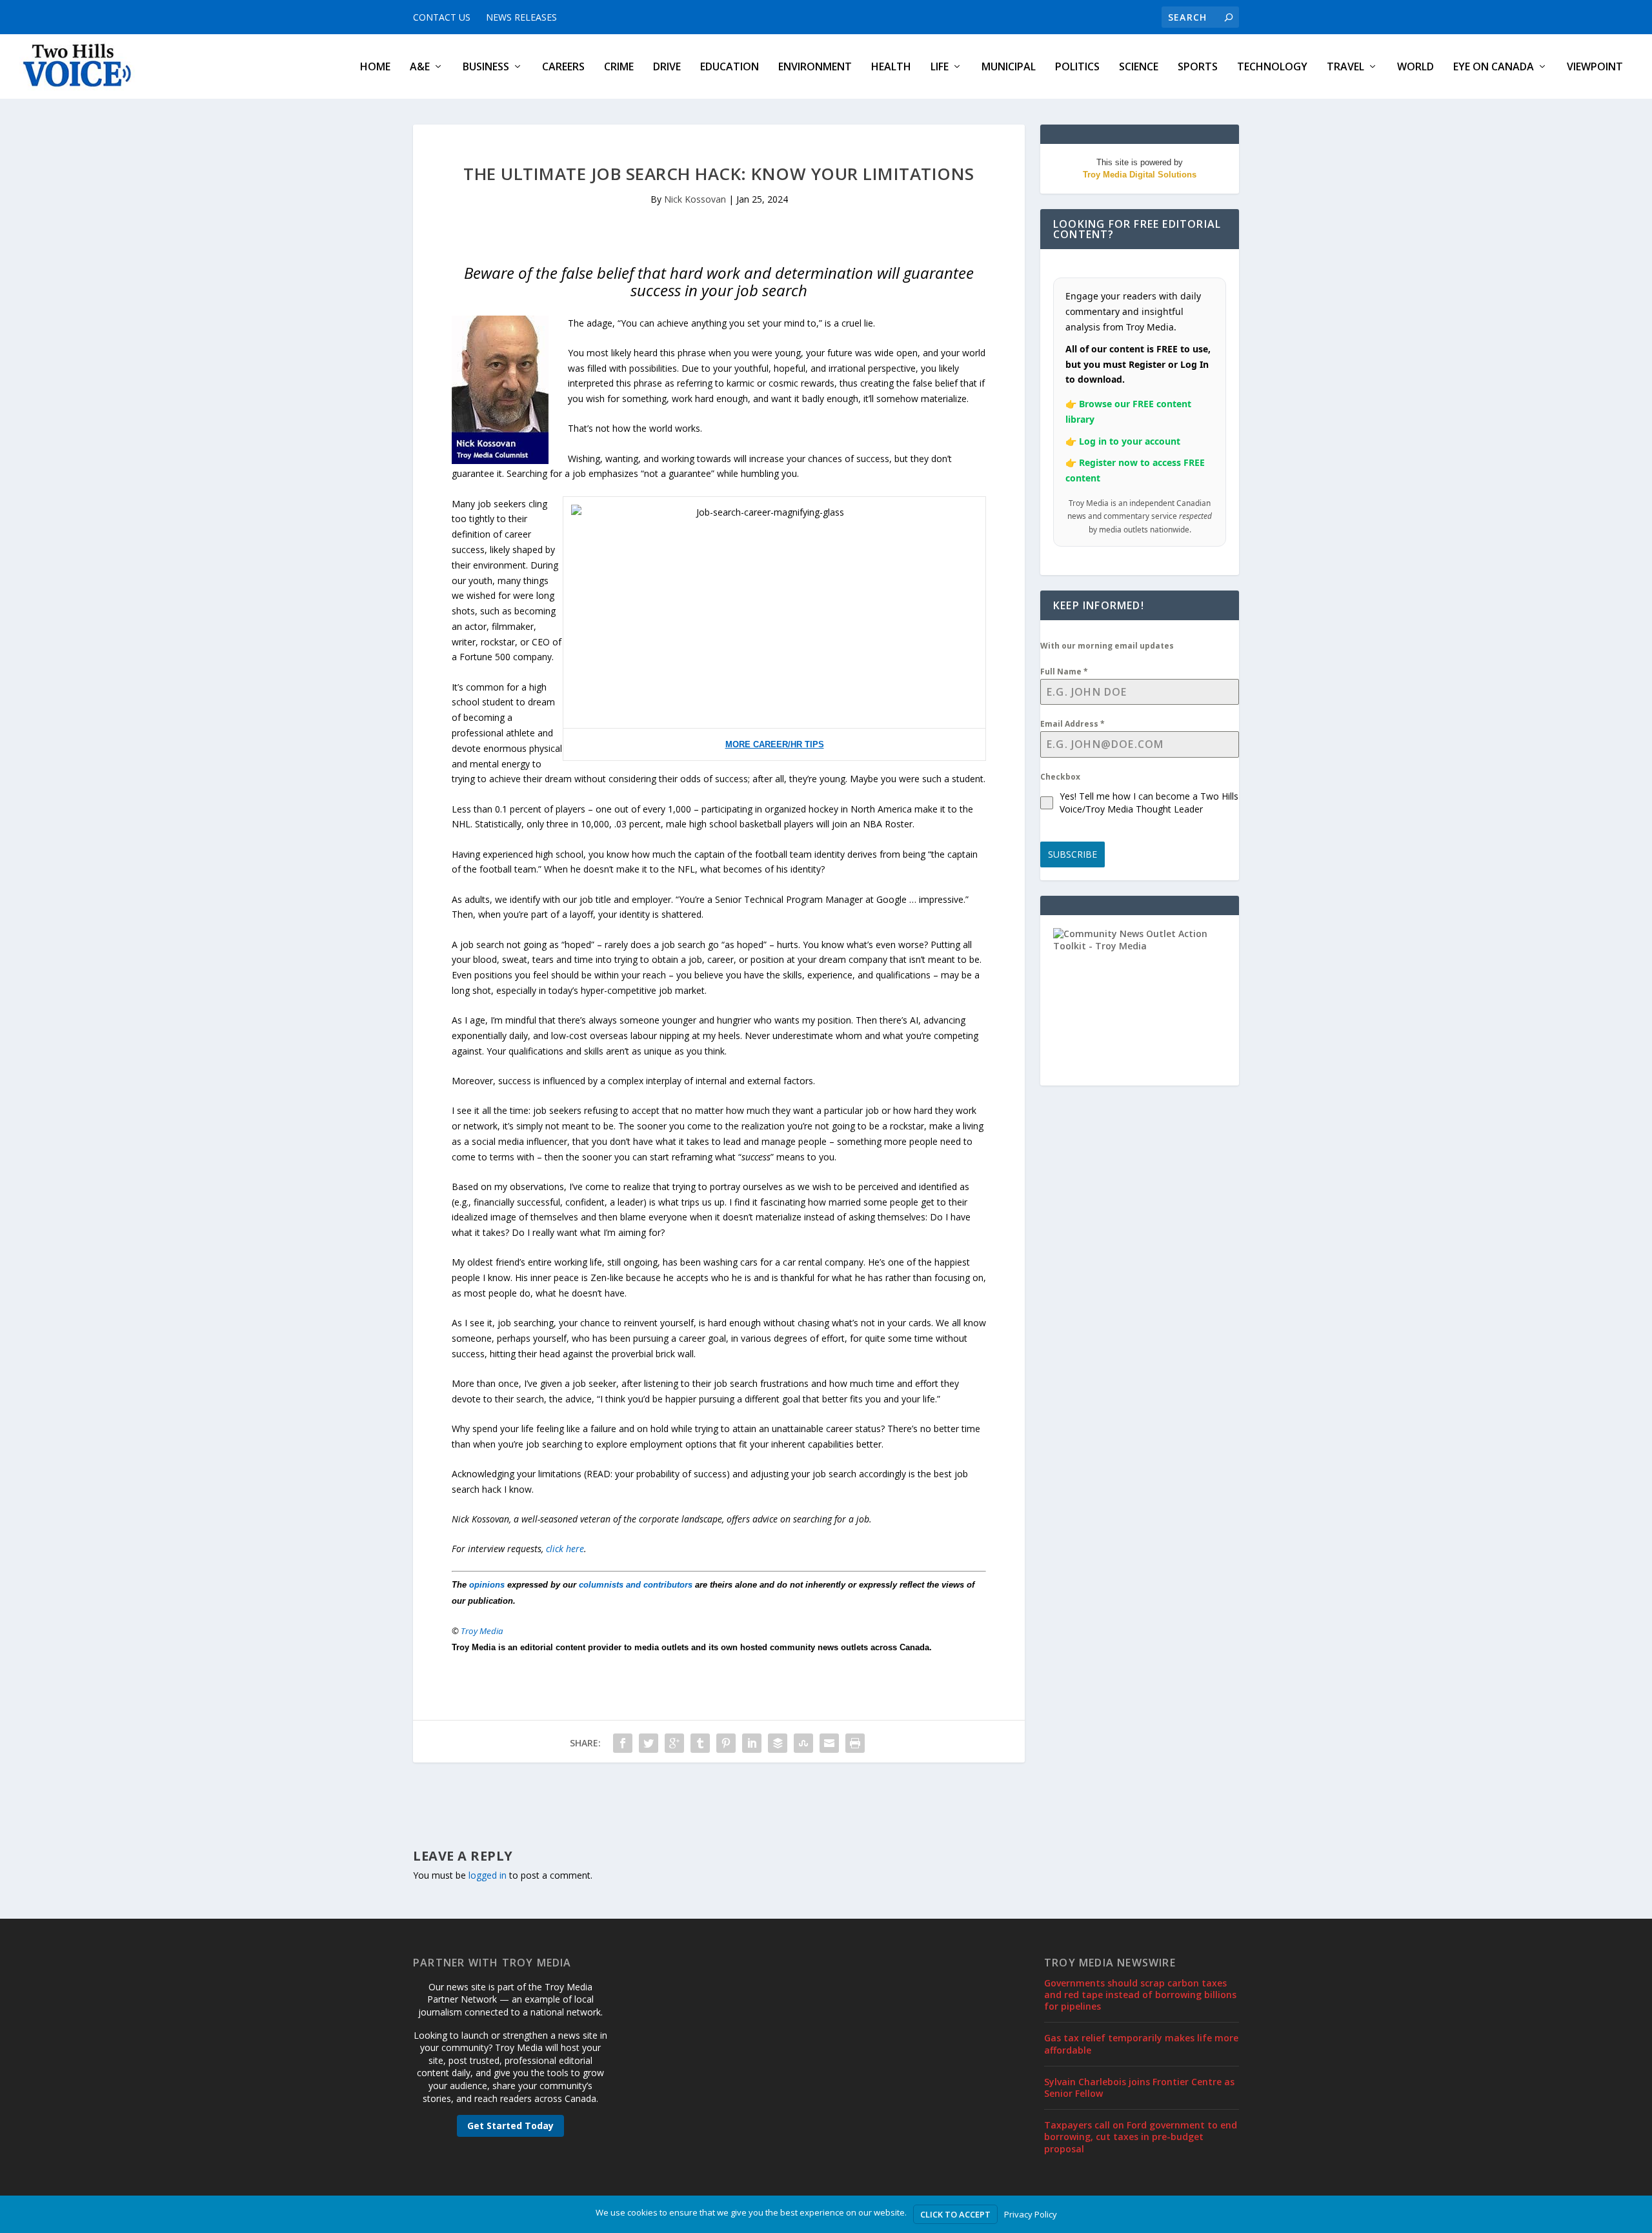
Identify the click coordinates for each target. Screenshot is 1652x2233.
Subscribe (1073, 854)
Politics (1077, 67)
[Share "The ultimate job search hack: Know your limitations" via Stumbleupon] (803, 1743)
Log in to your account (1130, 441)
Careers (563, 67)
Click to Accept (955, 2214)
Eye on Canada (1494, 67)
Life (940, 67)
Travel (1345, 67)
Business (486, 67)
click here (565, 1549)
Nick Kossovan (695, 199)
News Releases (521, 17)
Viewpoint (1595, 67)
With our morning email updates (1107, 646)
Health (891, 67)
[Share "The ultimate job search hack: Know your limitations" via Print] (855, 1743)
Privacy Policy (1031, 2214)
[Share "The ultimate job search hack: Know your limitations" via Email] (829, 1743)
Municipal (1009, 67)
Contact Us (442, 17)
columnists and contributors (636, 1585)
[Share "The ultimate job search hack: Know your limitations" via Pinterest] (726, 1743)
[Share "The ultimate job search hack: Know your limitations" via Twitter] (649, 1743)
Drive (667, 67)
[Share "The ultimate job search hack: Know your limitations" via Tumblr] (700, 1743)
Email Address (1073, 724)
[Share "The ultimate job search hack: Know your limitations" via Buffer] (778, 1743)
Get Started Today (510, 2126)
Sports (1198, 67)
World (1415, 67)
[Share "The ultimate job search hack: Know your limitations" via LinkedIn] (752, 1743)
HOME (375, 67)
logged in (488, 1875)
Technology (1272, 67)
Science (1139, 67)
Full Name (1064, 672)
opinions (487, 1585)
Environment (815, 67)
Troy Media (482, 1631)
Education (730, 67)
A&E (420, 67)
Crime (619, 67)
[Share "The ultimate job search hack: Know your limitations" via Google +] (674, 1743)
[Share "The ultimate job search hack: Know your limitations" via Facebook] (623, 1743)
